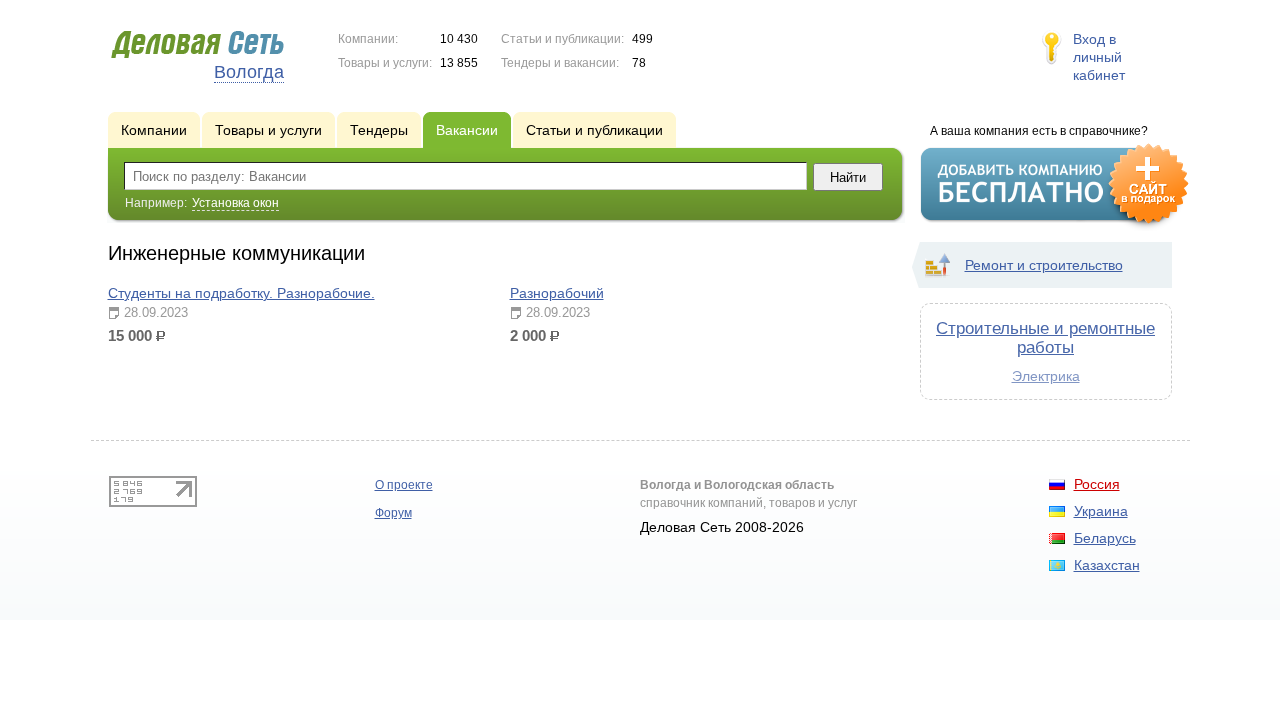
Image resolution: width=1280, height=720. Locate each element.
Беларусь (1105, 538)
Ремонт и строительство (1044, 265)
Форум (393, 513)
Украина (1101, 511)
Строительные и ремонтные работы (1045, 337)
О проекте (404, 485)
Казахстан (1107, 565)
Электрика (1046, 376)
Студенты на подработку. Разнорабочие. (241, 293)
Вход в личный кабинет (1099, 57)
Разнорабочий (557, 293)
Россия (1097, 484)
